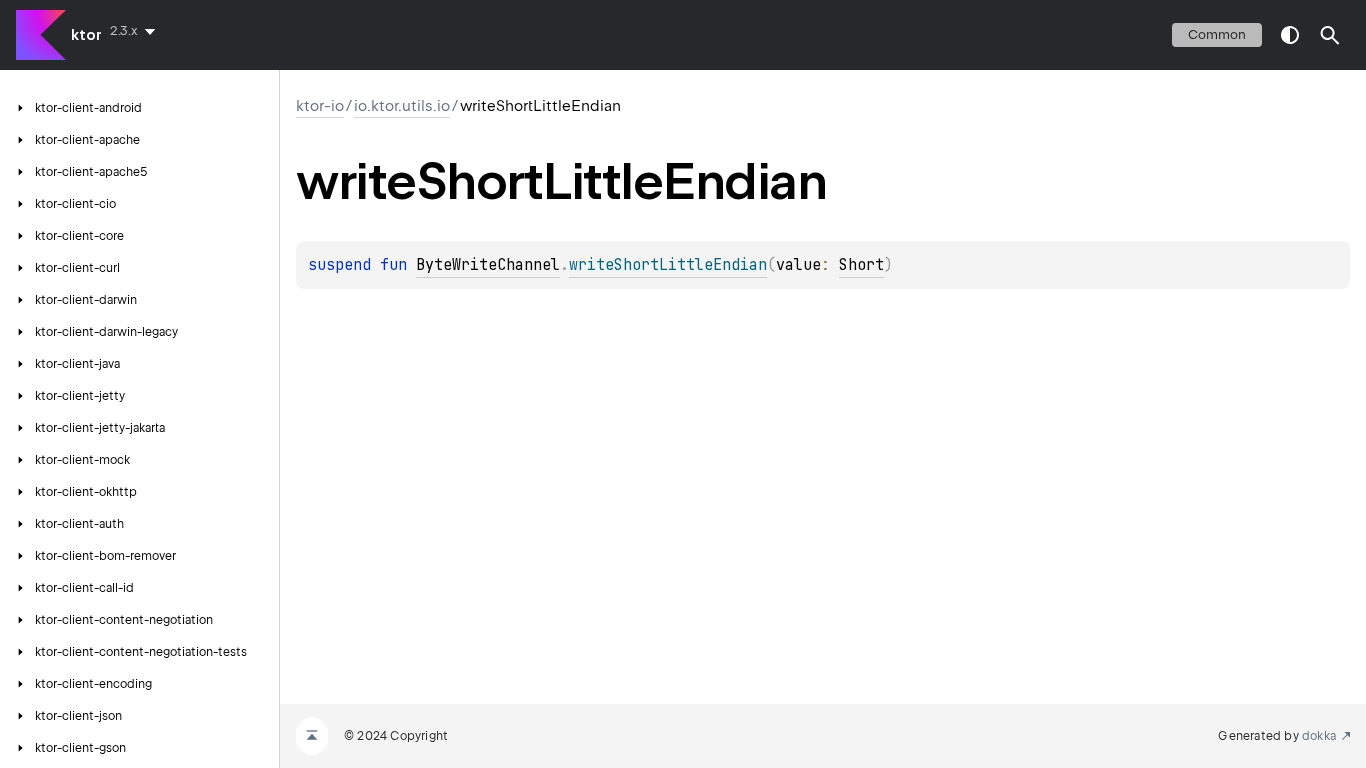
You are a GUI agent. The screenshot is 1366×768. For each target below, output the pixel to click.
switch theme (1290, 35)
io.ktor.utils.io (402, 106)
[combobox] (136, 31)
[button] (1330, 35)
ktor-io (320, 106)
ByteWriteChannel (488, 265)
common (1217, 34)
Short (861, 265)
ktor (86, 35)
